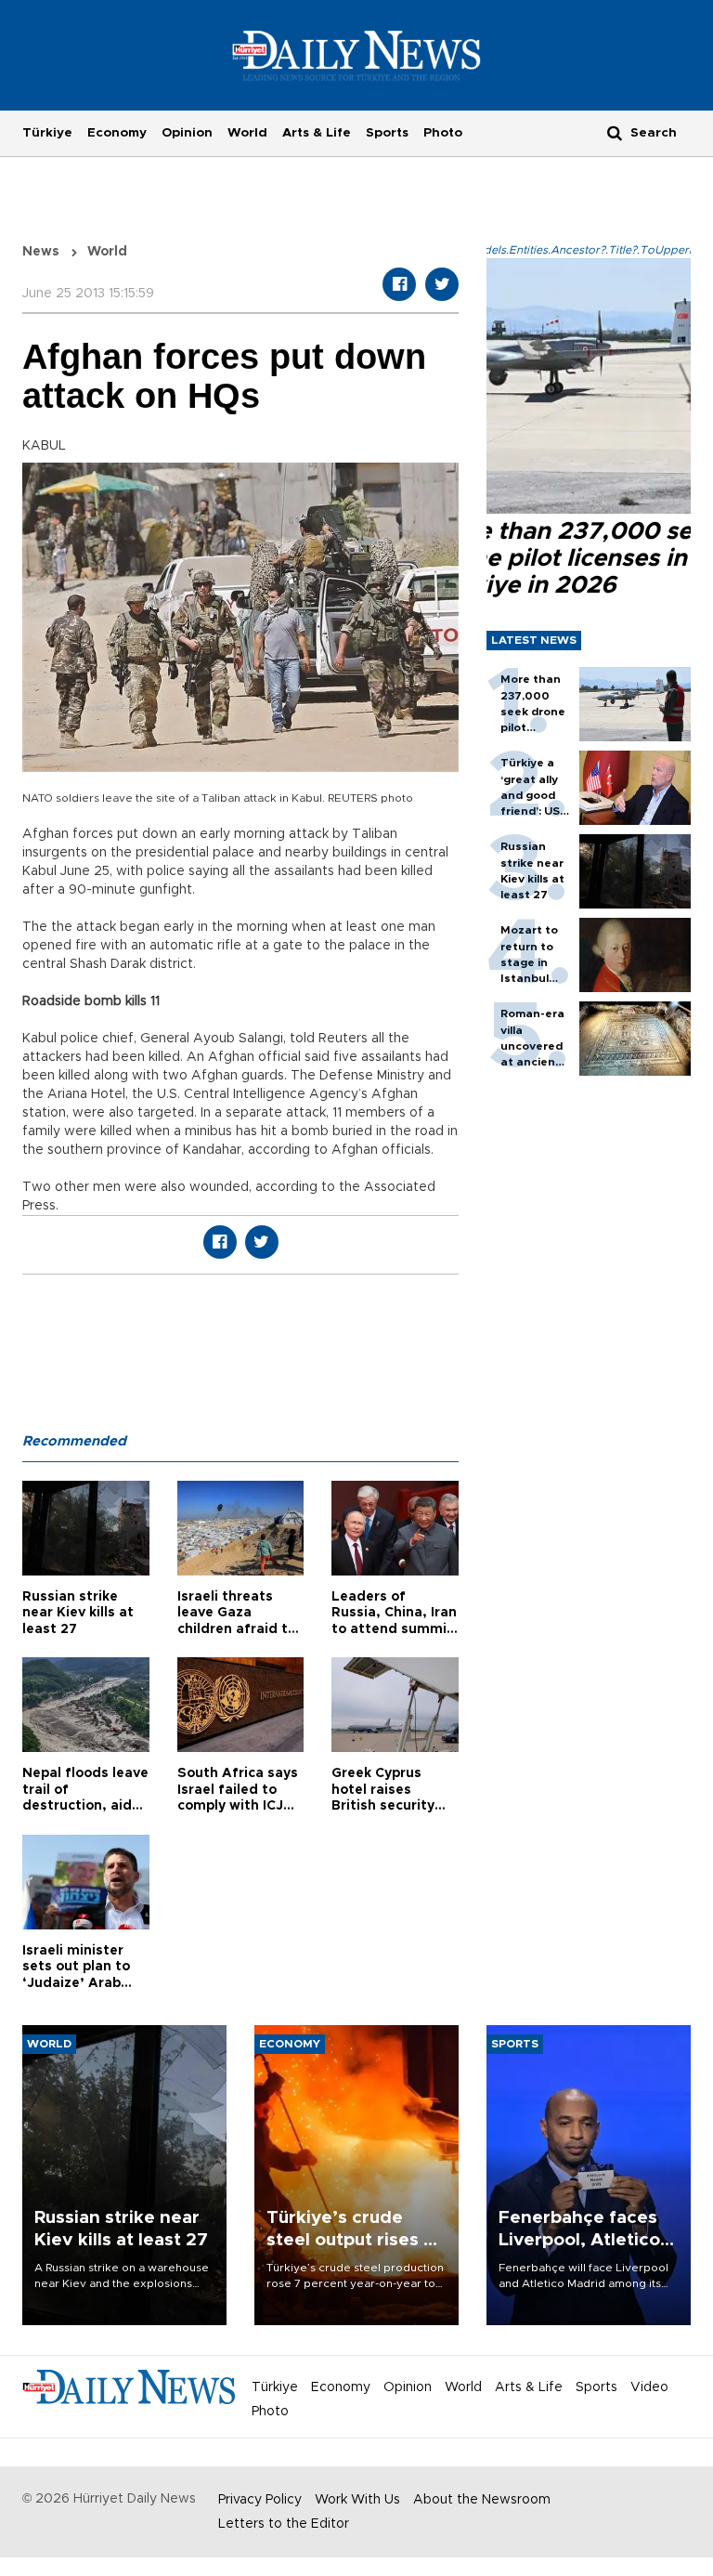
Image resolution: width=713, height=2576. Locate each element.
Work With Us (357, 2500)
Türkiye (47, 133)
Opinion (187, 133)
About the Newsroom (482, 2500)
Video (649, 2387)
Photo (443, 133)
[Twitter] (442, 284)
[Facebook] (399, 284)
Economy (117, 133)
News (41, 252)
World (247, 133)
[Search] (615, 132)
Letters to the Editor (284, 2524)
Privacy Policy (260, 2500)
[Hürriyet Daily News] (357, 55)
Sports (387, 133)
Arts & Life (317, 133)
